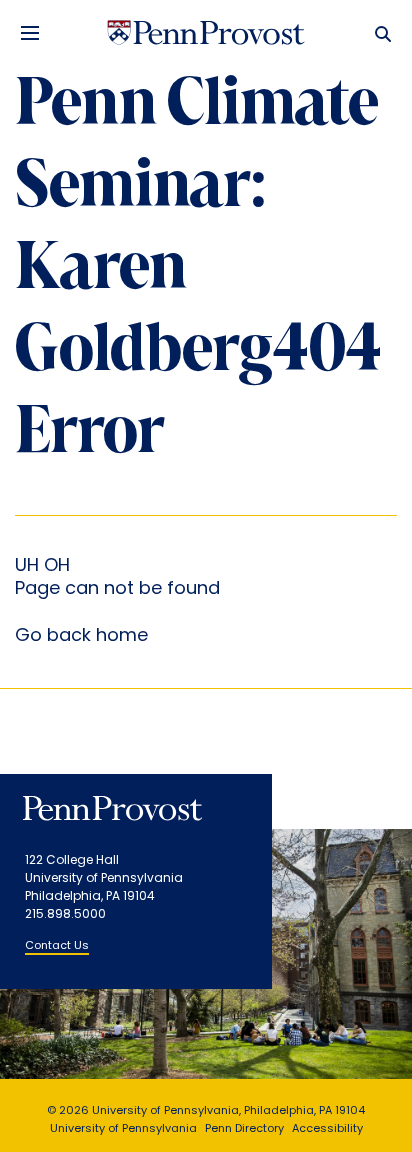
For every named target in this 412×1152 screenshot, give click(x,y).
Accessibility (327, 1129)
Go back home (81, 637)
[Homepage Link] (206, 33)
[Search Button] (378, 33)
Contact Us (57, 946)
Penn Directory (244, 1129)
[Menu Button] (30, 33)
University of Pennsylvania (123, 1129)
